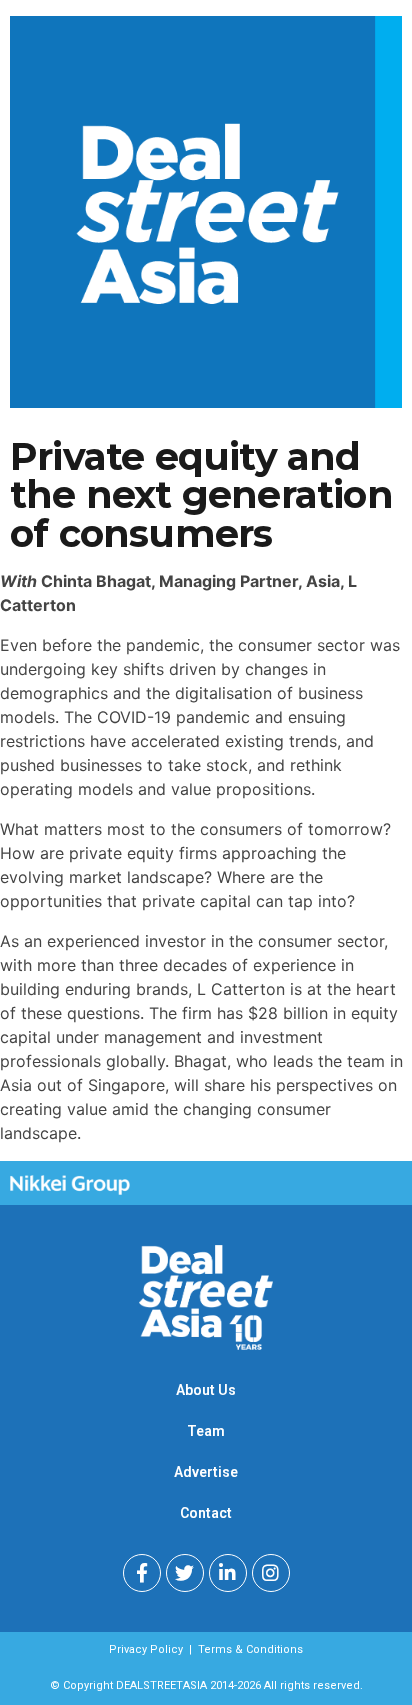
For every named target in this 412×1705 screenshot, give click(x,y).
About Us (206, 1390)
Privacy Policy (146, 1649)
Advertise (206, 1472)
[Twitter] (185, 1573)
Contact (206, 1513)
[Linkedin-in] (228, 1573)
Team (206, 1431)
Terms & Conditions (250, 1649)
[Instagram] (271, 1573)
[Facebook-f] (142, 1573)
